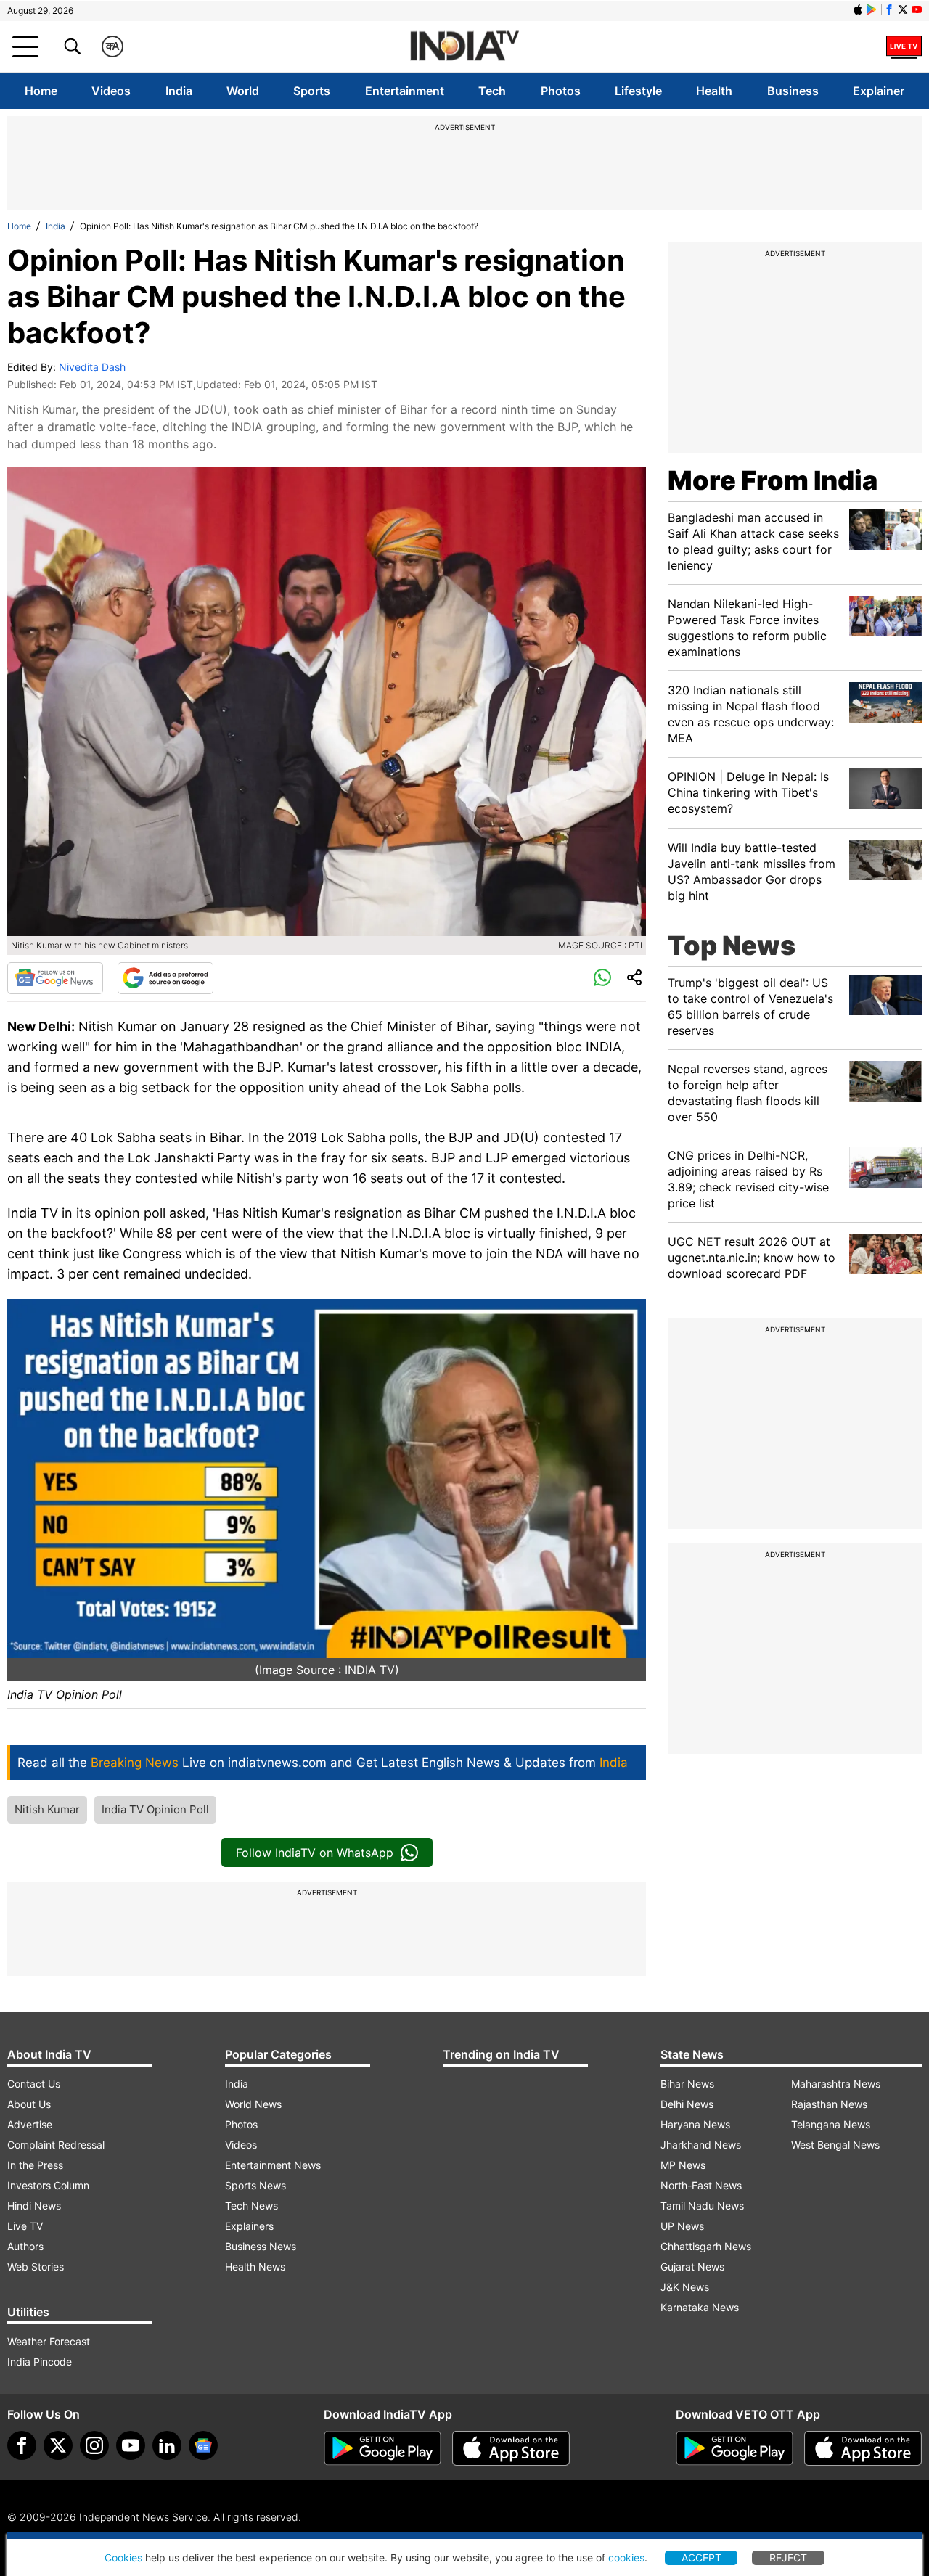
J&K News (685, 2287)
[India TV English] (464, 47)
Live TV (25, 2226)
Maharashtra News (836, 2084)
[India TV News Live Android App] (382, 2448)
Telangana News (831, 2124)
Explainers (249, 2226)
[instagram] (94, 2445)
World (243, 91)
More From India (773, 480)
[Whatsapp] (602, 978)
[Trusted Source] (165, 978)
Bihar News (687, 2084)
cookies (626, 2557)
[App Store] (511, 2448)
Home (41, 91)
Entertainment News (273, 2165)
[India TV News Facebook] (889, 9)
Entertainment (405, 91)
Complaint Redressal (56, 2145)
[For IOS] (863, 2448)
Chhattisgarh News (706, 2246)
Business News (261, 2246)
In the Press (35, 2165)
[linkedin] (167, 2445)
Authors (25, 2246)
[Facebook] (22, 2445)
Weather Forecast (49, 2341)
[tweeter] (58, 2445)
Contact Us (34, 2084)
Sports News (255, 2185)
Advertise (30, 2124)
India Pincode (40, 2362)
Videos (111, 91)
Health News (255, 2267)
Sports (312, 91)
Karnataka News (700, 2307)
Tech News (251, 2206)
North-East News (701, 2185)
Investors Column (48, 2185)
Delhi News (687, 2104)
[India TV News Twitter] (903, 9)
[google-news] (203, 2445)
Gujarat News (692, 2267)
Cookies (123, 2557)
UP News (682, 2226)
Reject (788, 2557)
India (179, 91)
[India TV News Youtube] (917, 9)
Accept (701, 2557)
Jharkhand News (701, 2145)
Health (714, 91)
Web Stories (36, 2267)
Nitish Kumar (47, 1809)
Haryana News (695, 2124)
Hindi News (34, 2206)
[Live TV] (904, 46)
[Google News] (55, 978)
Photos (561, 91)
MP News (683, 2165)
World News (253, 2104)
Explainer (879, 91)
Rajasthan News (829, 2104)
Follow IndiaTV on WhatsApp (315, 1853)
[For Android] (734, 2448)
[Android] (872, 9)
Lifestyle (638, 91)
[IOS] (858, 9)
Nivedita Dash (92, 367)
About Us (29, 2104)
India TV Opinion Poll (155, 1809)
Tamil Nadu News (702, 2206)
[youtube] (131, 2445)
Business (793, 91)
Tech (492, 91)
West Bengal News (835, 2145)
